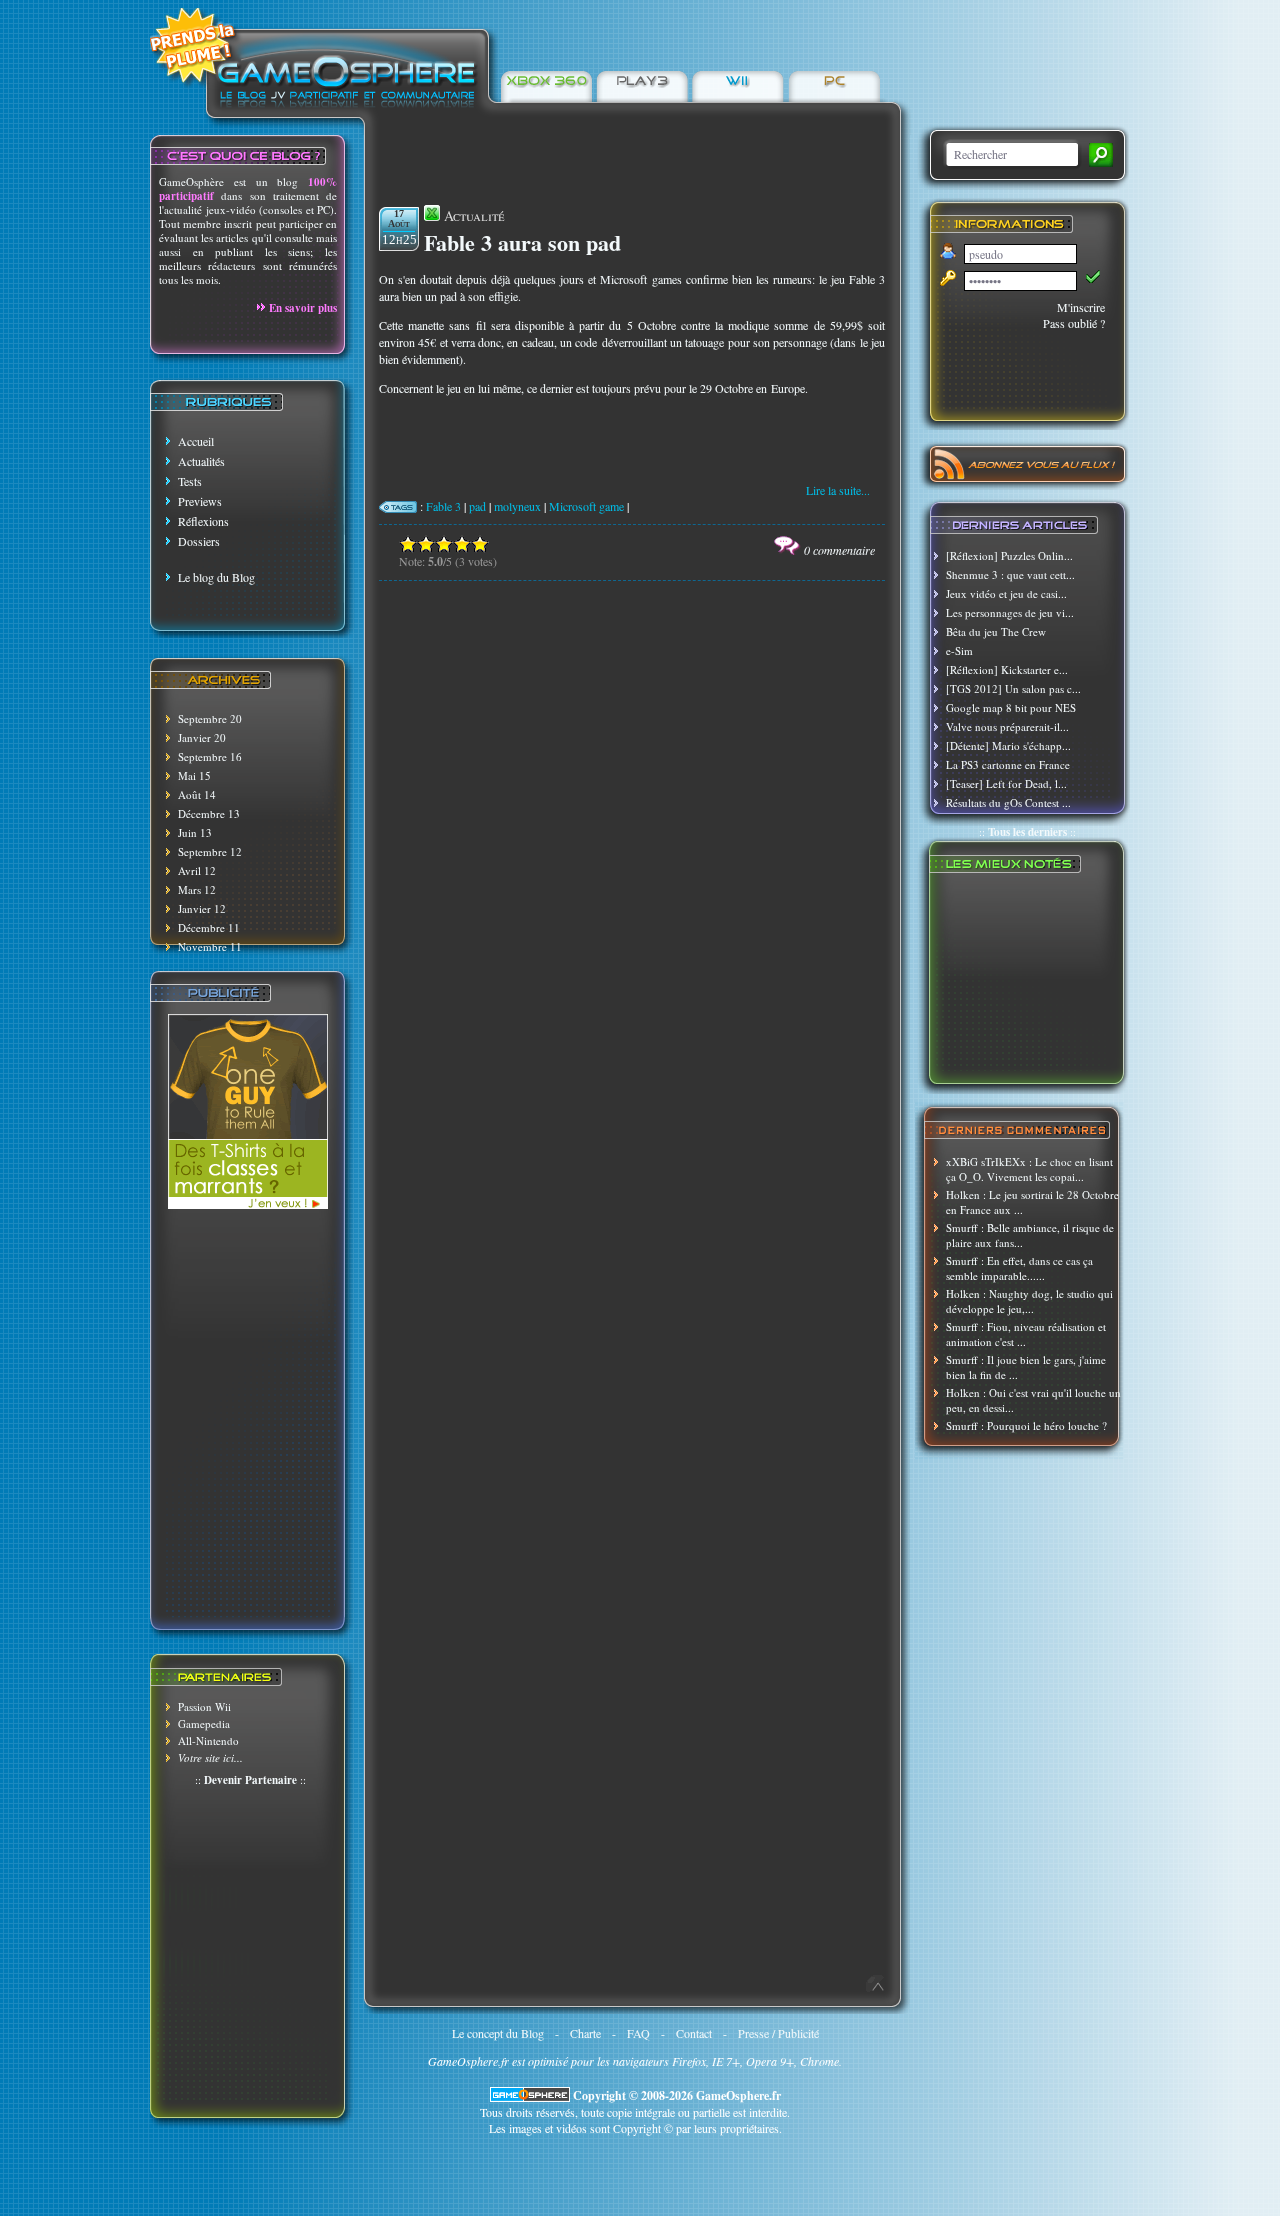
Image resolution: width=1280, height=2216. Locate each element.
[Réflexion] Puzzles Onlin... (1009, 555)
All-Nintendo (208, 1740)
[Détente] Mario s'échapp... (1008, 745)
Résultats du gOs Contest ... (1008, 802)
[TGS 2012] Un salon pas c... (1013, 688)
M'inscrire (1081, 307)
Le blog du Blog (216, 577)
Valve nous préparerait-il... (1007, 726)
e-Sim (959, 650)
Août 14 (197, 794)
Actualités (201, 461)
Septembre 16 (210, 756)
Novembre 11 (210, 946)
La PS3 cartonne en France (1008, 764)
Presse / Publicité (778, 2033)
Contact (694, 2033)
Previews (200, 501)
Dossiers (199, 541)
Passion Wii (204, 1706)
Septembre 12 (210, 851)
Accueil (196, 441)
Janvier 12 (202, 908)
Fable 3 (443, 506)
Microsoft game (586, 506)
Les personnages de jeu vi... (1010, 612)
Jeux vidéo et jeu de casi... (1006, 593)
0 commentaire (839, 550)
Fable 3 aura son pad (522, 242)
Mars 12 (197, 889)
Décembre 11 (209, 927)
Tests (190, 481)
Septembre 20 (210, 718)
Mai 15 (194, 775)
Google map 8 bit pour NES (1011, 707)
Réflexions (203, 521)
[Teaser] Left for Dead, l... (1006, 783)
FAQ (638, 2033)
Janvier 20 (202, 737)
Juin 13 (195, 832)
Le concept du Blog (498, 2033)
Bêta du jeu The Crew (996, 631)
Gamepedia (204, 1723)
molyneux (517, 506)
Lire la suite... (838, 490)
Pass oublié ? (1074, 323)
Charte (585, 2033)
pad (477, 506)
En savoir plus (303, 308)
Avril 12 (197, 870)
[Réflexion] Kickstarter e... (1007, 669)
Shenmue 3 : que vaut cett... (1010, 574)
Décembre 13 (209, 813)
